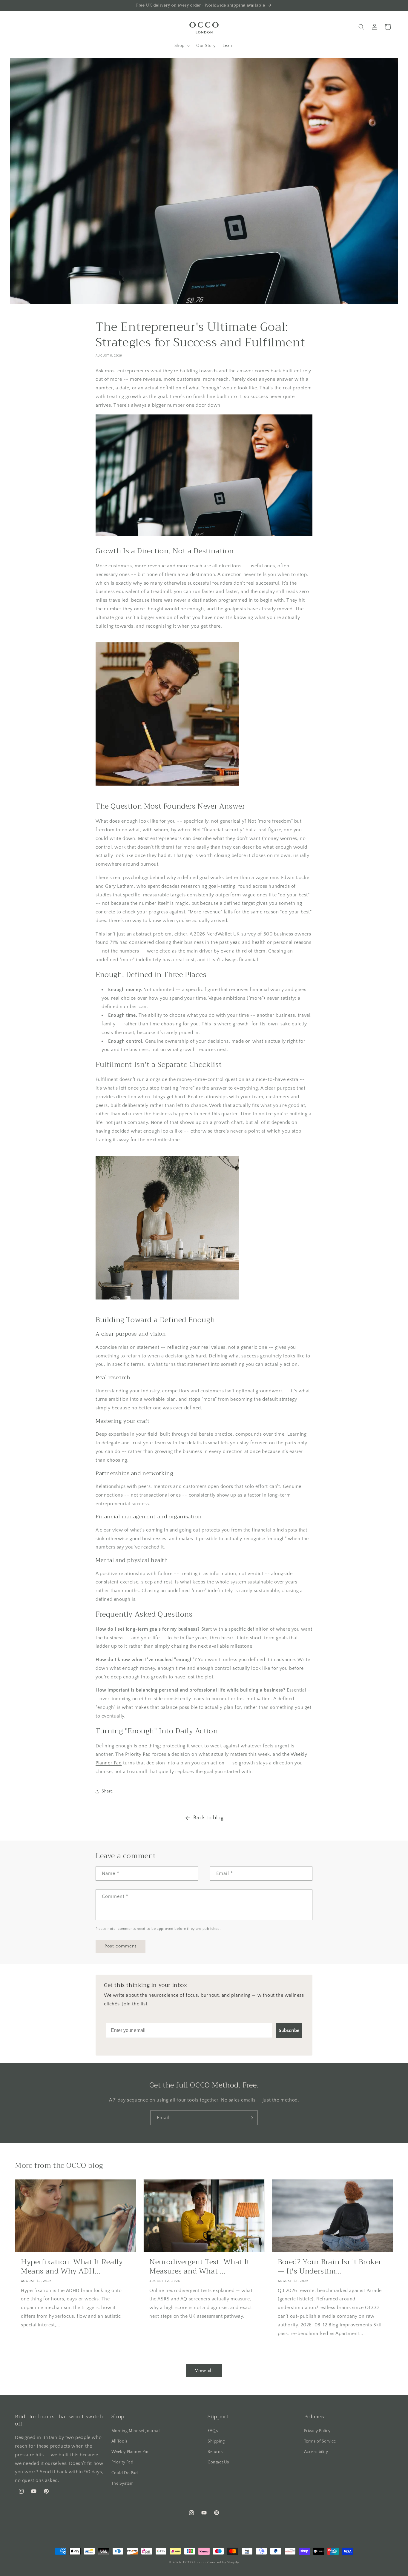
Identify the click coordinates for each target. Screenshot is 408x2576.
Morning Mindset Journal (136, 2431)
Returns (215, 2452)
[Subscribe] (251, 2118)
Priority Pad (138, 1754)
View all (204, 2370)
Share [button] (107, 1791)
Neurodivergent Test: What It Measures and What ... (200, 2267)
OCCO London (194, 2562)
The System (123, 2483)
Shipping (216, 2441)
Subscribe (289, 2030)
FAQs (213, 2431)
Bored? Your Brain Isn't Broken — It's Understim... (330, 2267)
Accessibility (316, 2452)
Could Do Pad (125, 2473)
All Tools (119, 2441)
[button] (182, 46)
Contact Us (218, 2462)
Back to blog (208, 1818)
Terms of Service (320, 2441)
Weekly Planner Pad (131, 2452)
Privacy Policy (317, 2431)
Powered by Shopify (223, 2562)
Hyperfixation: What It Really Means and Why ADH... (72, 2267)
